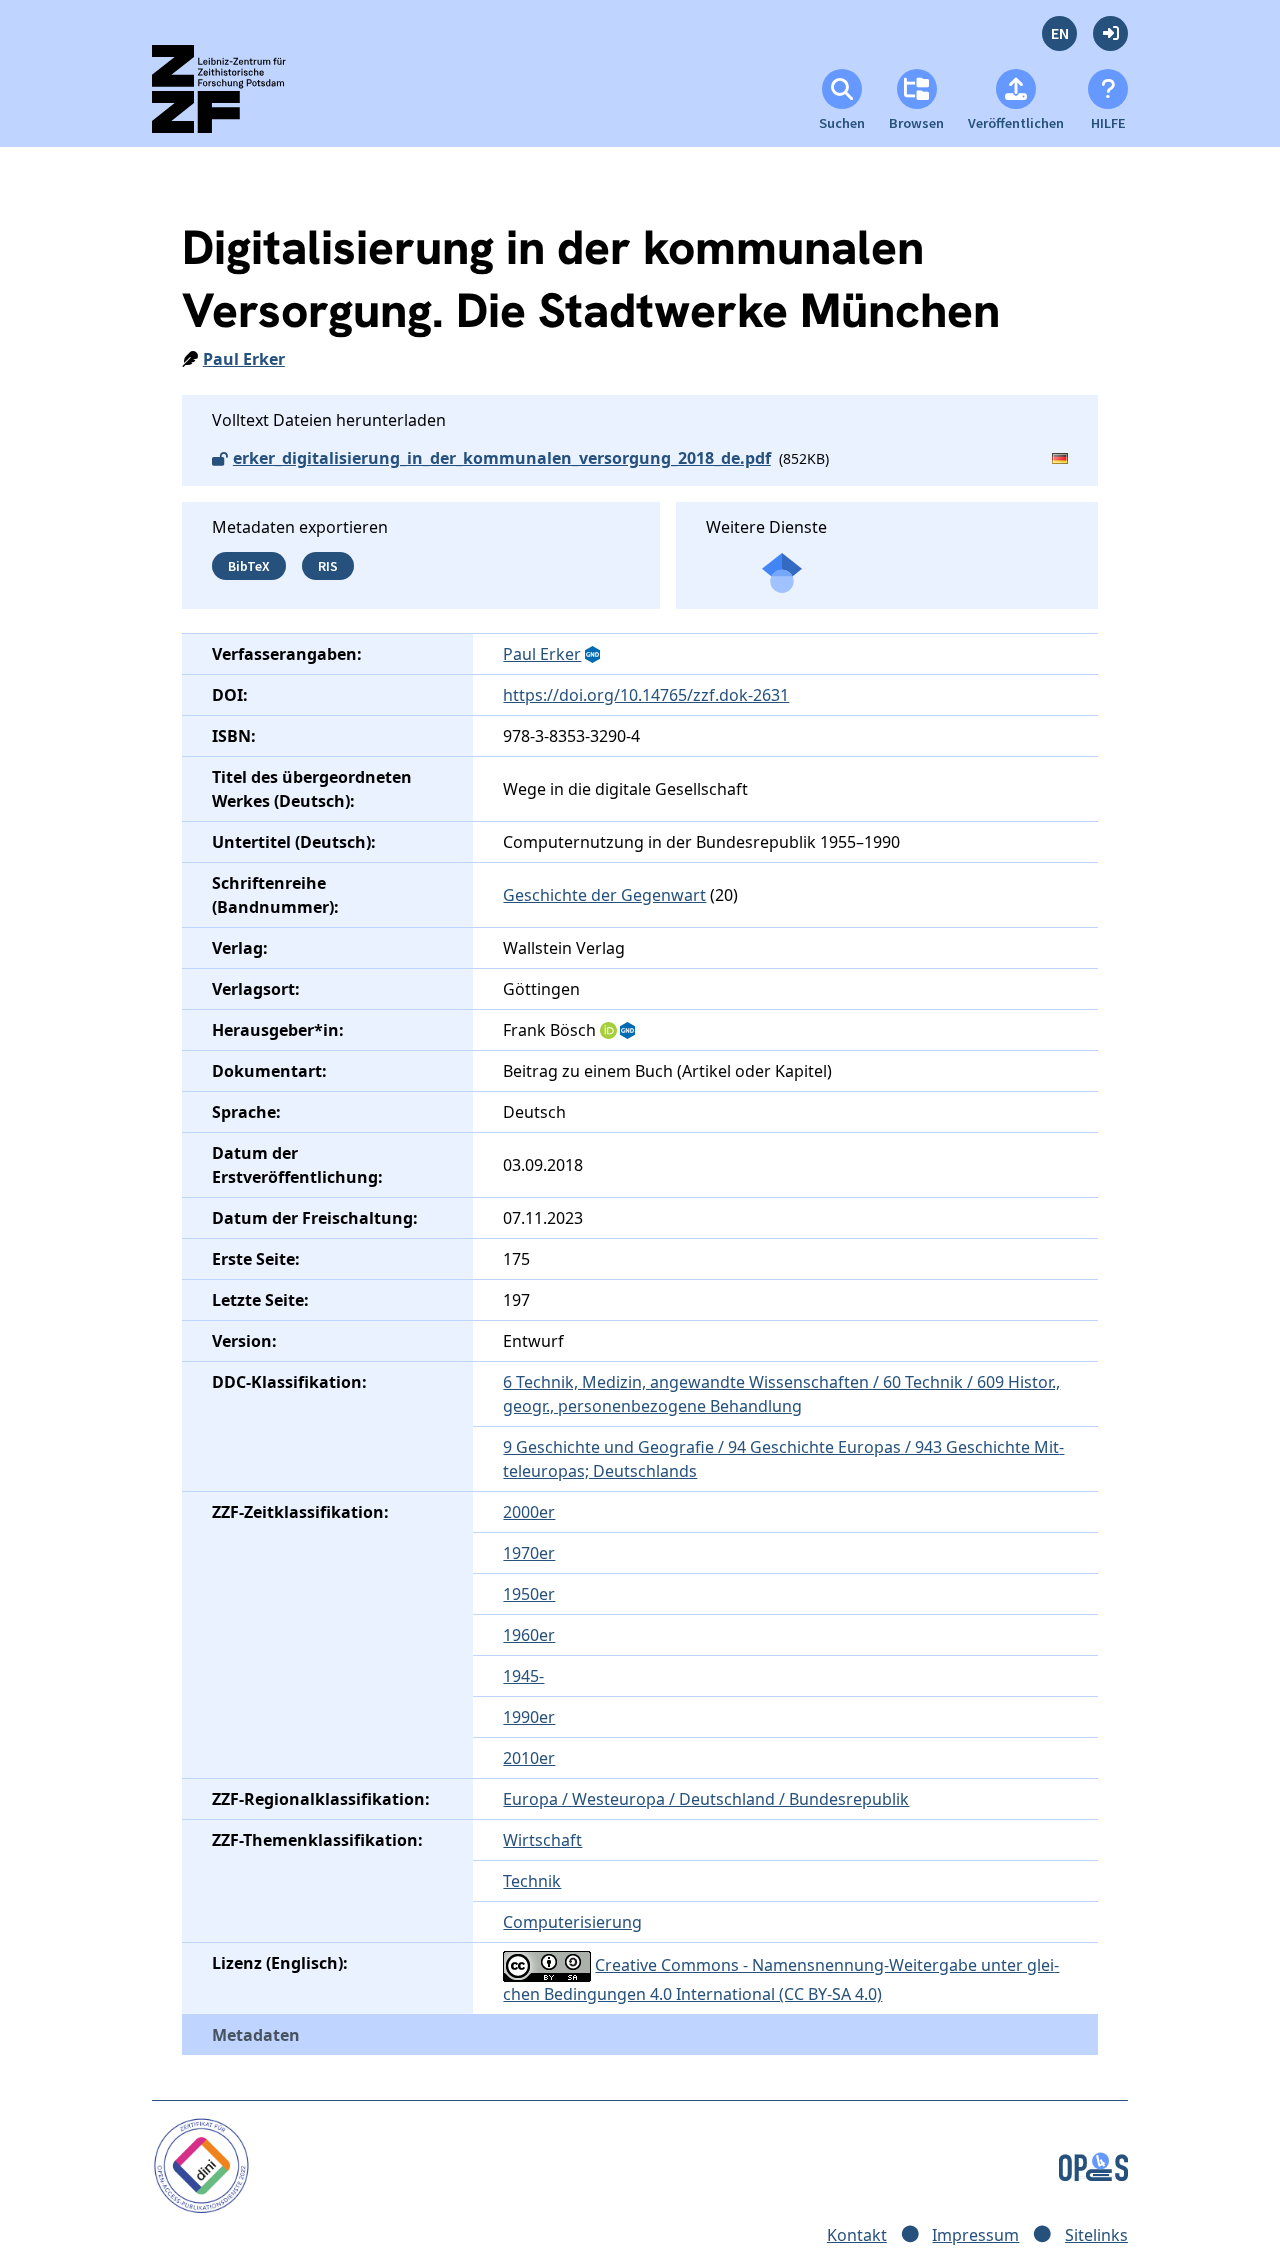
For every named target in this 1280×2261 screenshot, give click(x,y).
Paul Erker (244, 359)
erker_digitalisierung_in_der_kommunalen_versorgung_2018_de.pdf (502, 458)
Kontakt (857, 2235)
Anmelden (1110, 33)
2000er (529, 1512)
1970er (529, 1553)
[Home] (236, 97)
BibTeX (249, 566)
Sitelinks (1096, 2235)
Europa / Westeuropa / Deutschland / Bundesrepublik (706, 1799)
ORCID (609, 1031)
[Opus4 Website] (1093, 2165)
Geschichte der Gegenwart (604, 895)
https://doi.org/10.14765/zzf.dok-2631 (646, 695)
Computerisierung (572, 1922)
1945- (523, 1676)
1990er (529, 1717)
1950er (529, 1594)
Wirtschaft (542, 1840)
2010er (529, 1758)
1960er (529, 1635)
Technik (532, 1881)
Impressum (975, 2235)
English (1059, 33)
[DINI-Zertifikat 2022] (201, 2165)
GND (594, 655)
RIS (328, 566)
